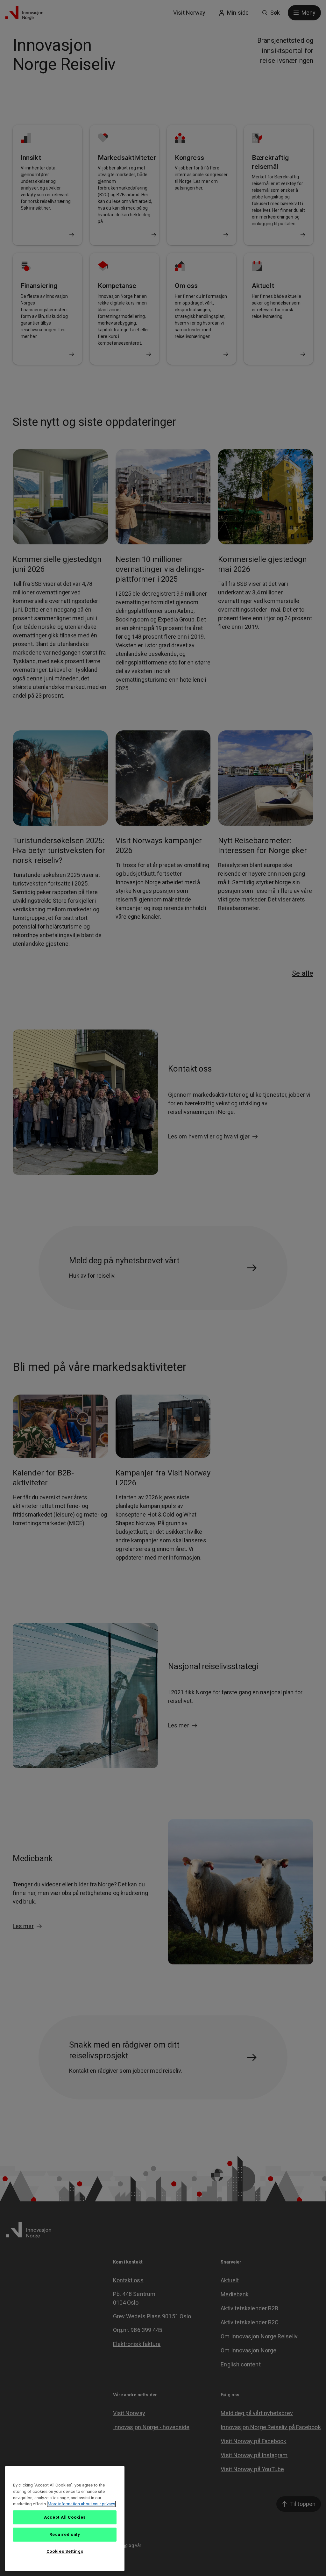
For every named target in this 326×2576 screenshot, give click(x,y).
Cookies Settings (65, 2551)
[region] (65, 2519)
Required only (65, 2534)
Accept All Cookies (65, 2517)
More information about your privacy (81, 2504)
